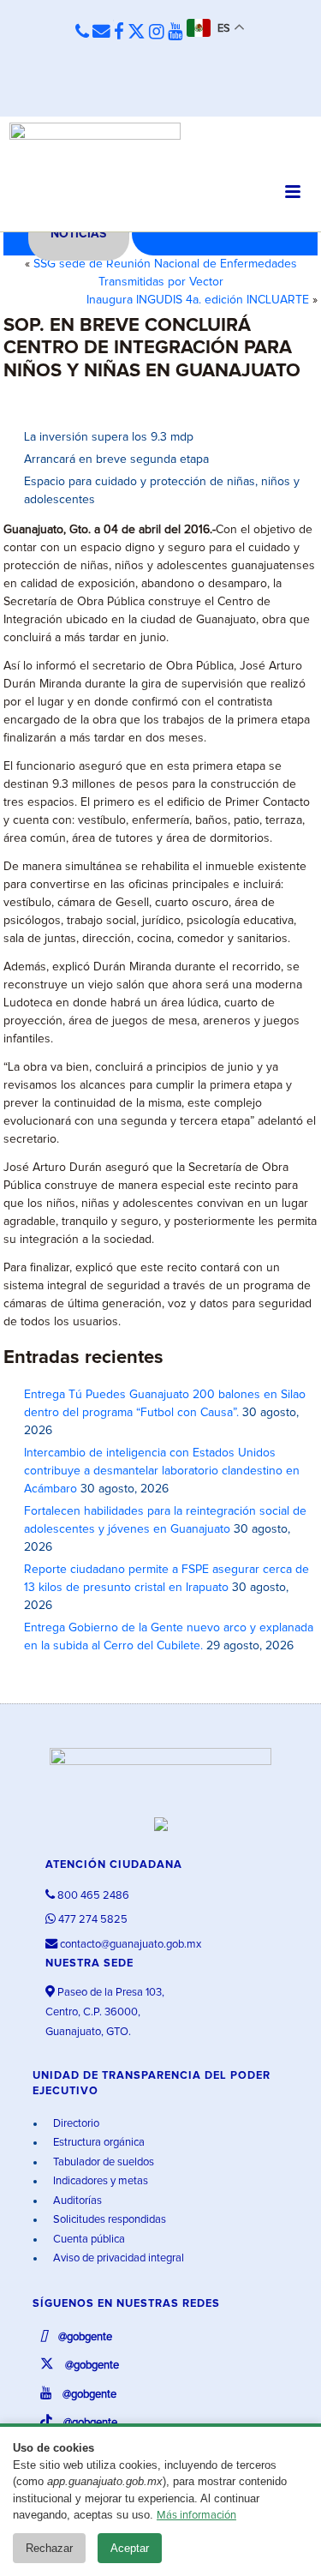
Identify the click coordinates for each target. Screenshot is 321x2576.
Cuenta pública (88, 2240)
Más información (196, 2516)
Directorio (75, 2124)
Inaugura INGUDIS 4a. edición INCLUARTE (198, 300)
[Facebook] (119, 33)
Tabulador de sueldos (102, 2162)
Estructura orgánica (98, 2143)
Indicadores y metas (99, 2181)
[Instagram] (157, 33)
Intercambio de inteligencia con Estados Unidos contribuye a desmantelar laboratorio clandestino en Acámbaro (162, 1471)
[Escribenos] (101, 33)
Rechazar (49, 2548)
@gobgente (84, 2337)
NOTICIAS (78, 234)
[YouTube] (175, 33)
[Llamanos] (82, 33)
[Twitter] (137, 33)
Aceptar (130, 2548)
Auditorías (76, 2201)
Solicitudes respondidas (108, 2220)
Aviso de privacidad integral (117, 2258)
